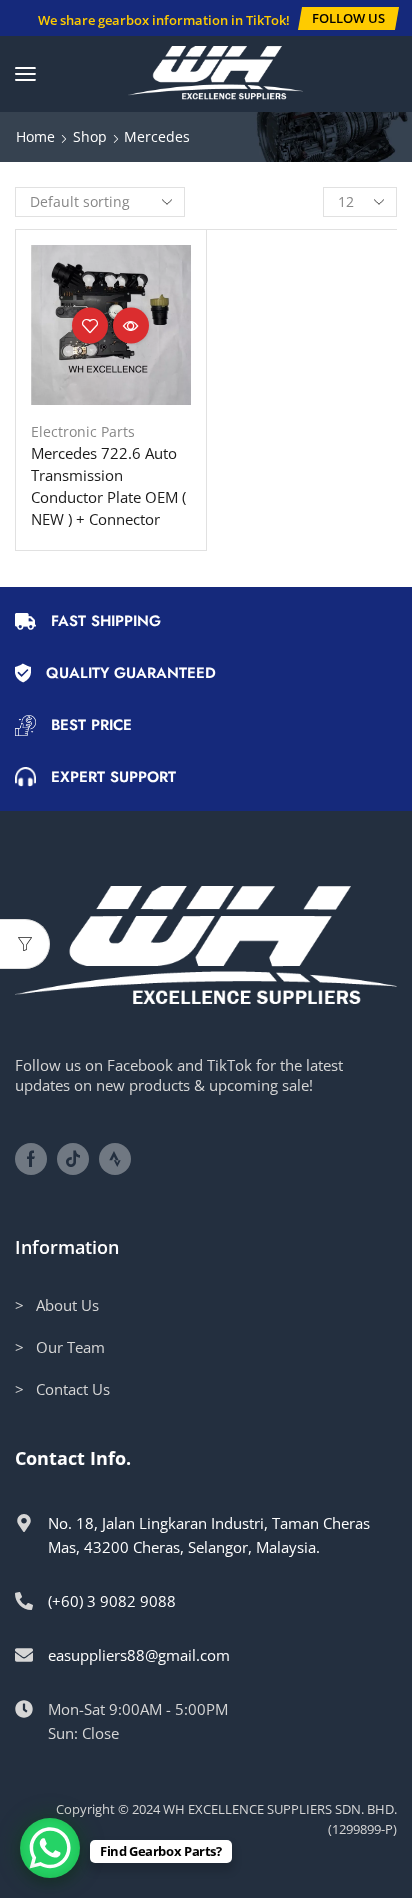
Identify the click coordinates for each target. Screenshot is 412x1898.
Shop (90, 136)
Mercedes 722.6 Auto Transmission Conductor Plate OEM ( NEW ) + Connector (108, 486)
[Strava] (115, 1159)
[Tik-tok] (73, 1159)
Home (35, 136)
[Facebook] (31, 1159)
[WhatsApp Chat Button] (50, 1848)
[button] (348, 18)
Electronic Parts (83, 431)
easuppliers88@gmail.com (139, 1655)
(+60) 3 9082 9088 (112, 1601)
